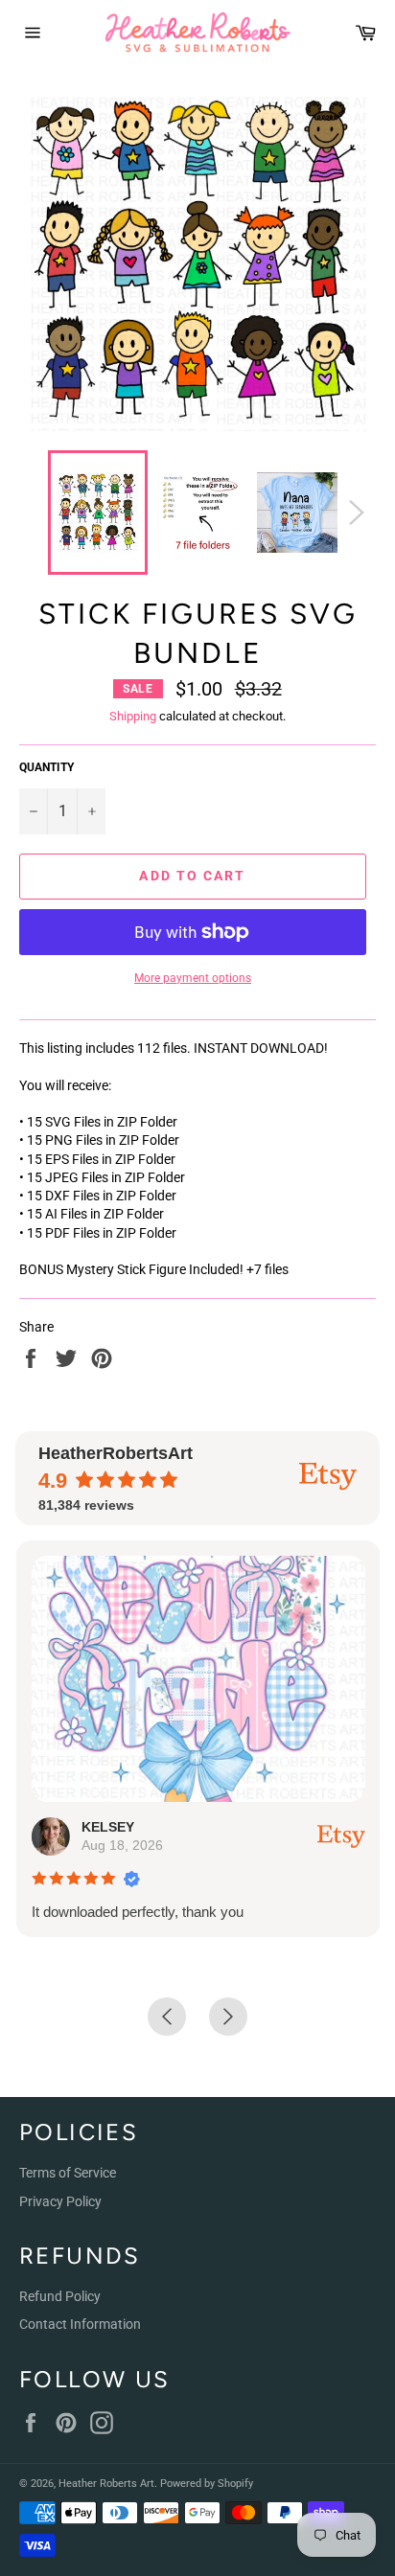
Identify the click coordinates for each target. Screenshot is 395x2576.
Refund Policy (60, 2296)
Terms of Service (68, 2173)
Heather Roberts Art (106, 2484)
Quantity (46, 767)
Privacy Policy (60, 2201)
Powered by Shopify (207, 2484)
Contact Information (80, 2324)
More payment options (193, 978)
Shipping (133, 716)
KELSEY (107, 1827)
